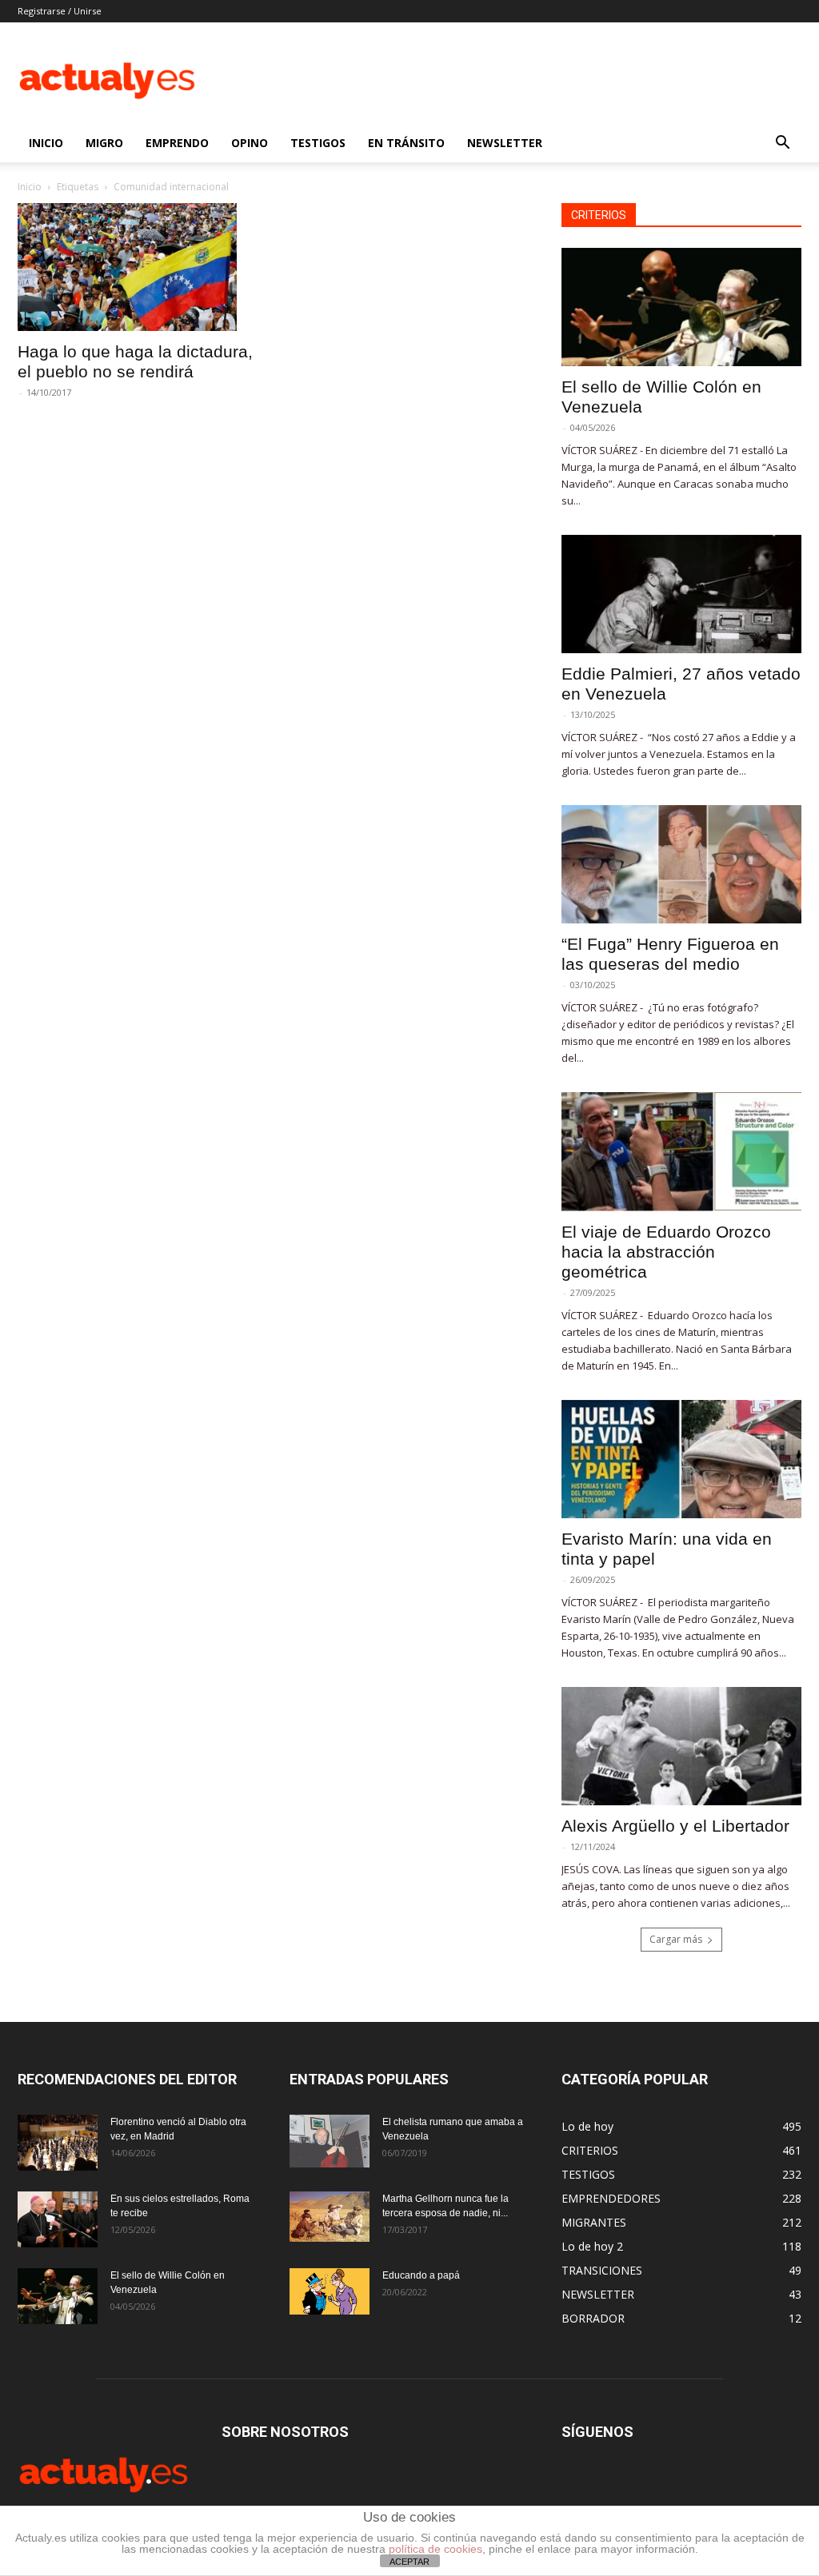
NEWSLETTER (505, 143)
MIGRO (104, 143)
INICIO (46, 143)
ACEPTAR (409, 2562)
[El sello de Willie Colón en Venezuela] (681, 307)
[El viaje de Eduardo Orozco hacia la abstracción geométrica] (681, 1151)
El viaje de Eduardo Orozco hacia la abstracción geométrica (666, 1252)
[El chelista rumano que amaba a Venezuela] (330, 2141)
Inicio (30, 187)
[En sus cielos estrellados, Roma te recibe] (58, 2219)
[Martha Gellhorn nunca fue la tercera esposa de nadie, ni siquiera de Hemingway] (330, 2217)
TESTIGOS (318, 143)
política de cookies (435, 2549)
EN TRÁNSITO (406, 143)
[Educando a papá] (330, 2291)
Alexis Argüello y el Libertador (675, 1826)
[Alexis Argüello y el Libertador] (681, 1746)
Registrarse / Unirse (60, 11)
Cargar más (676, 1939)
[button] (782, 144)
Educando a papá (421, 2275)
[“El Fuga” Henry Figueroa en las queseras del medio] (681, 864)
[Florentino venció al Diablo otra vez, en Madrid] (58, 2143)
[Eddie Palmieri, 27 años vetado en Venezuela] (681, 594)
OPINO (250, 143)
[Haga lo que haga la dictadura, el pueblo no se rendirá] (138, 267)
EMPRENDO (177, 143)
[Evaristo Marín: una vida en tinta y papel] (681, 1459)
